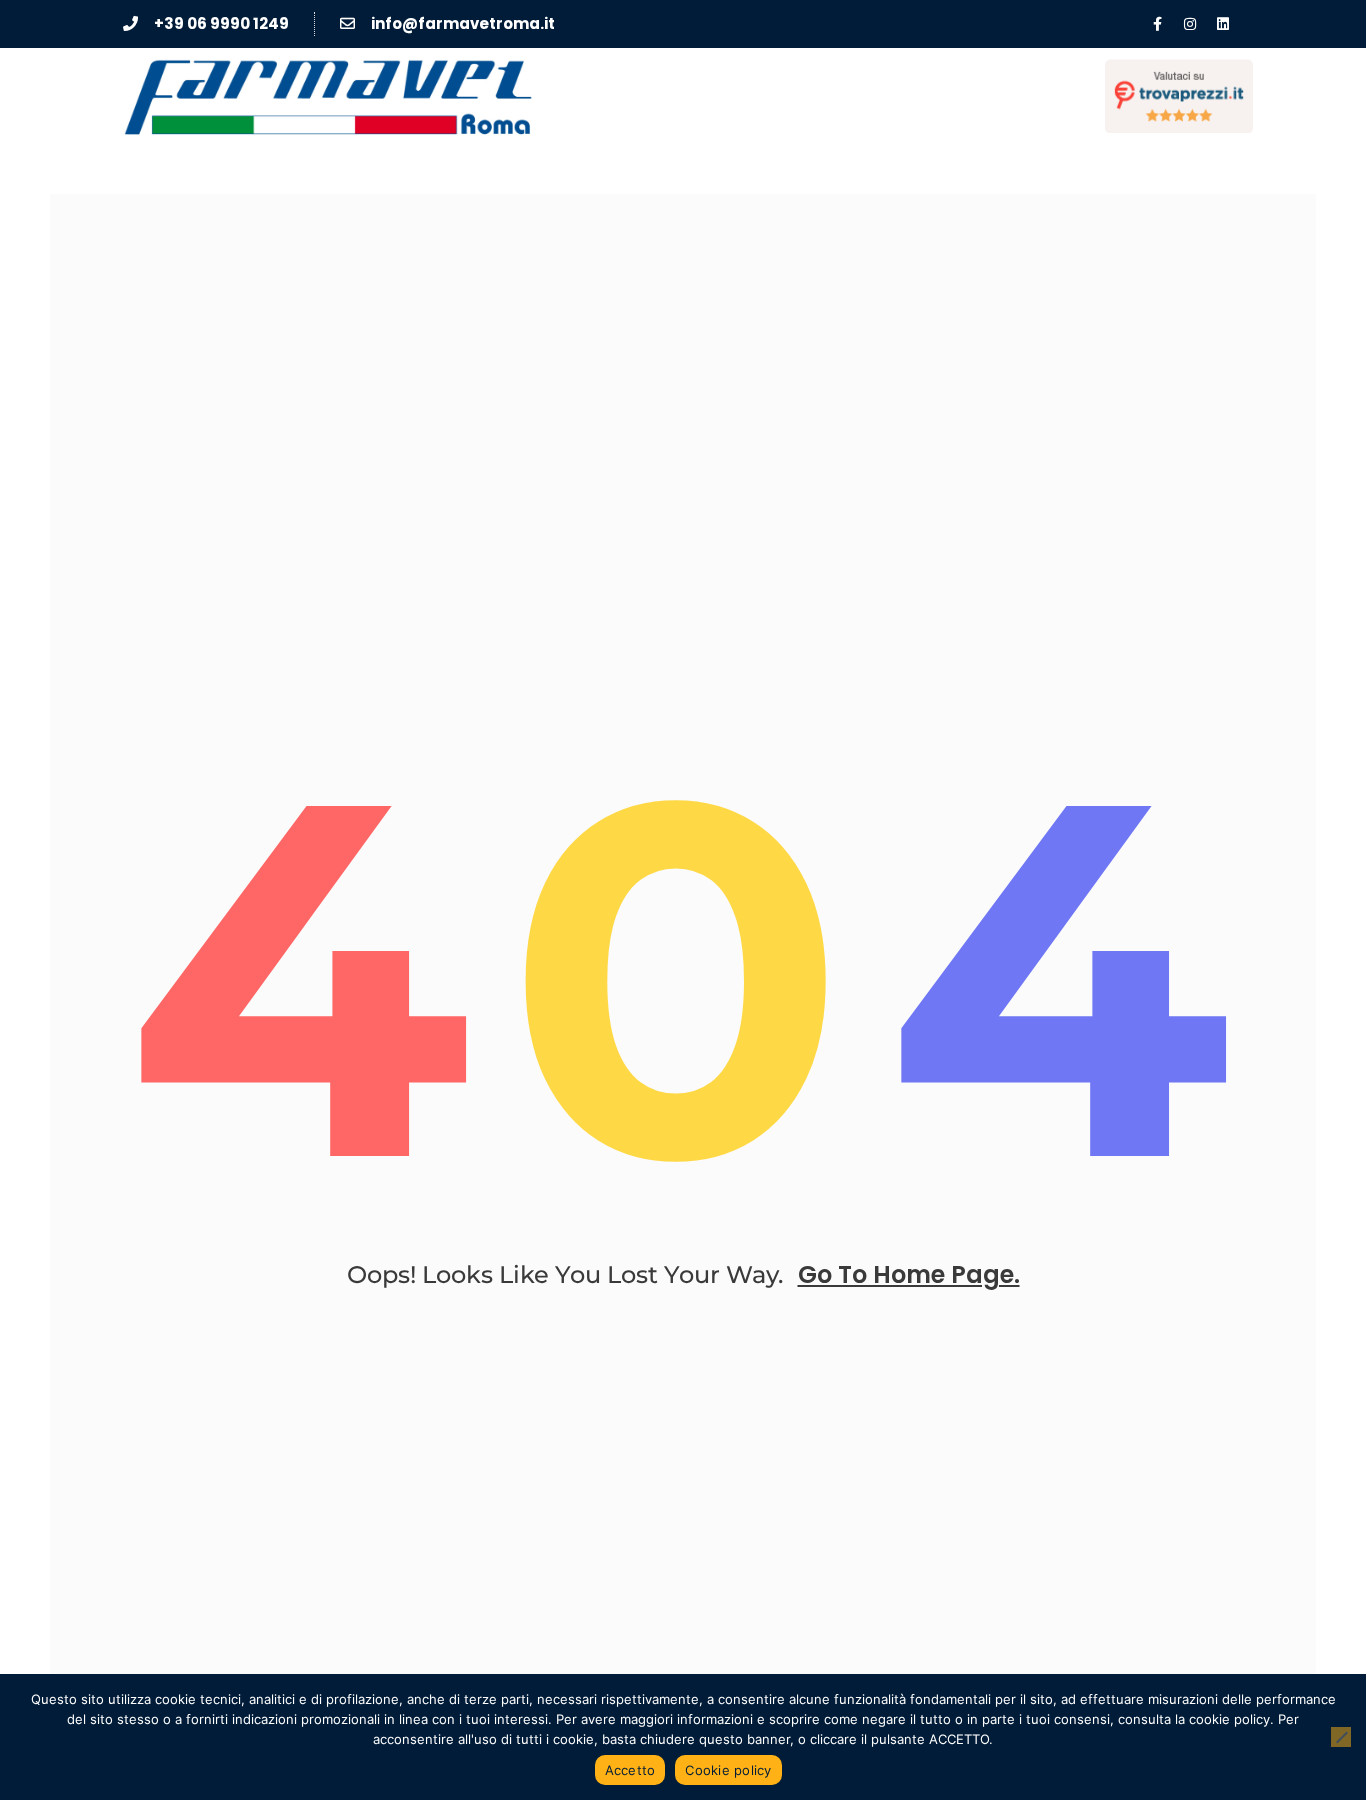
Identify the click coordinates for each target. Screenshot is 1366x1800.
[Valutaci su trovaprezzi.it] (1179, 96)
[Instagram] (1190, 24)
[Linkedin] (1223, 24)
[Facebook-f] (1157, 24)
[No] (1341, 1737)
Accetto (630, 1770)
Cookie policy (728, 1770)
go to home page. (909, 1274)
